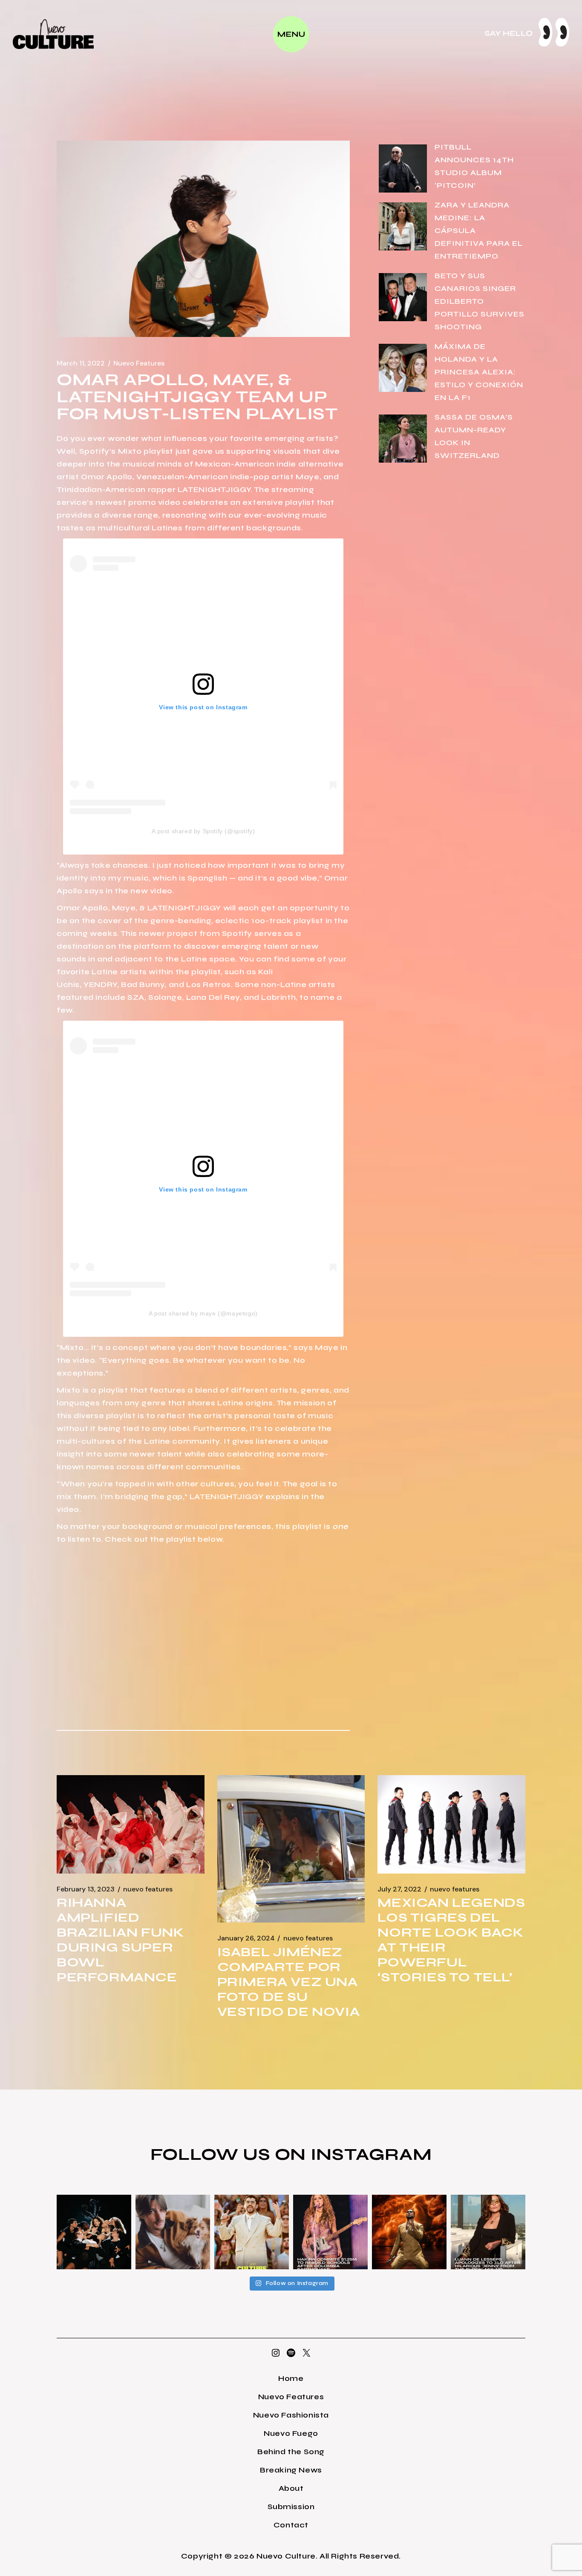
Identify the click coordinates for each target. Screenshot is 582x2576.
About (291, 2488)
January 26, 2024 (246, 1938)
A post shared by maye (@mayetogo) (203, 1313)
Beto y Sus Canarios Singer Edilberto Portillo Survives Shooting (480, 301)
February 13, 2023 (86, 1889)
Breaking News (291, 2470)
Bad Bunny (143, 984)
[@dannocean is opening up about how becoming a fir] (173, 2232)
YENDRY (100, 984)
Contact (291, 2525)
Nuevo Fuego (291, 2433)
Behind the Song (291, 2452)
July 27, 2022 (399, 1889)
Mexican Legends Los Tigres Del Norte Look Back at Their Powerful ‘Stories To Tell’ (451, 1940)
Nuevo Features (139, 363)
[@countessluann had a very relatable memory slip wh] (488, 2232)
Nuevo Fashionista (291, 2415)
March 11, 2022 (81, 363)
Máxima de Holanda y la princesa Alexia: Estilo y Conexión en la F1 (479, 372)
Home (291, 2378)
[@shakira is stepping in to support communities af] (330, 2232)
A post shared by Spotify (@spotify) (203, 831)
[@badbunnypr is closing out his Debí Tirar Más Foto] (252, 2232)
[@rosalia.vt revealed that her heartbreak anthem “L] (94, 2232)
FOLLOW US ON (230, 2154)
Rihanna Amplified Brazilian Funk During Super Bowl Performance (120, 1940)
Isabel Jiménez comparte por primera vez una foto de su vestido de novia (289, 1982)
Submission (291, 2507)
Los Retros (209, 984)
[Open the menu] (291, 34)
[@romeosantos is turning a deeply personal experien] (409, 2232)
